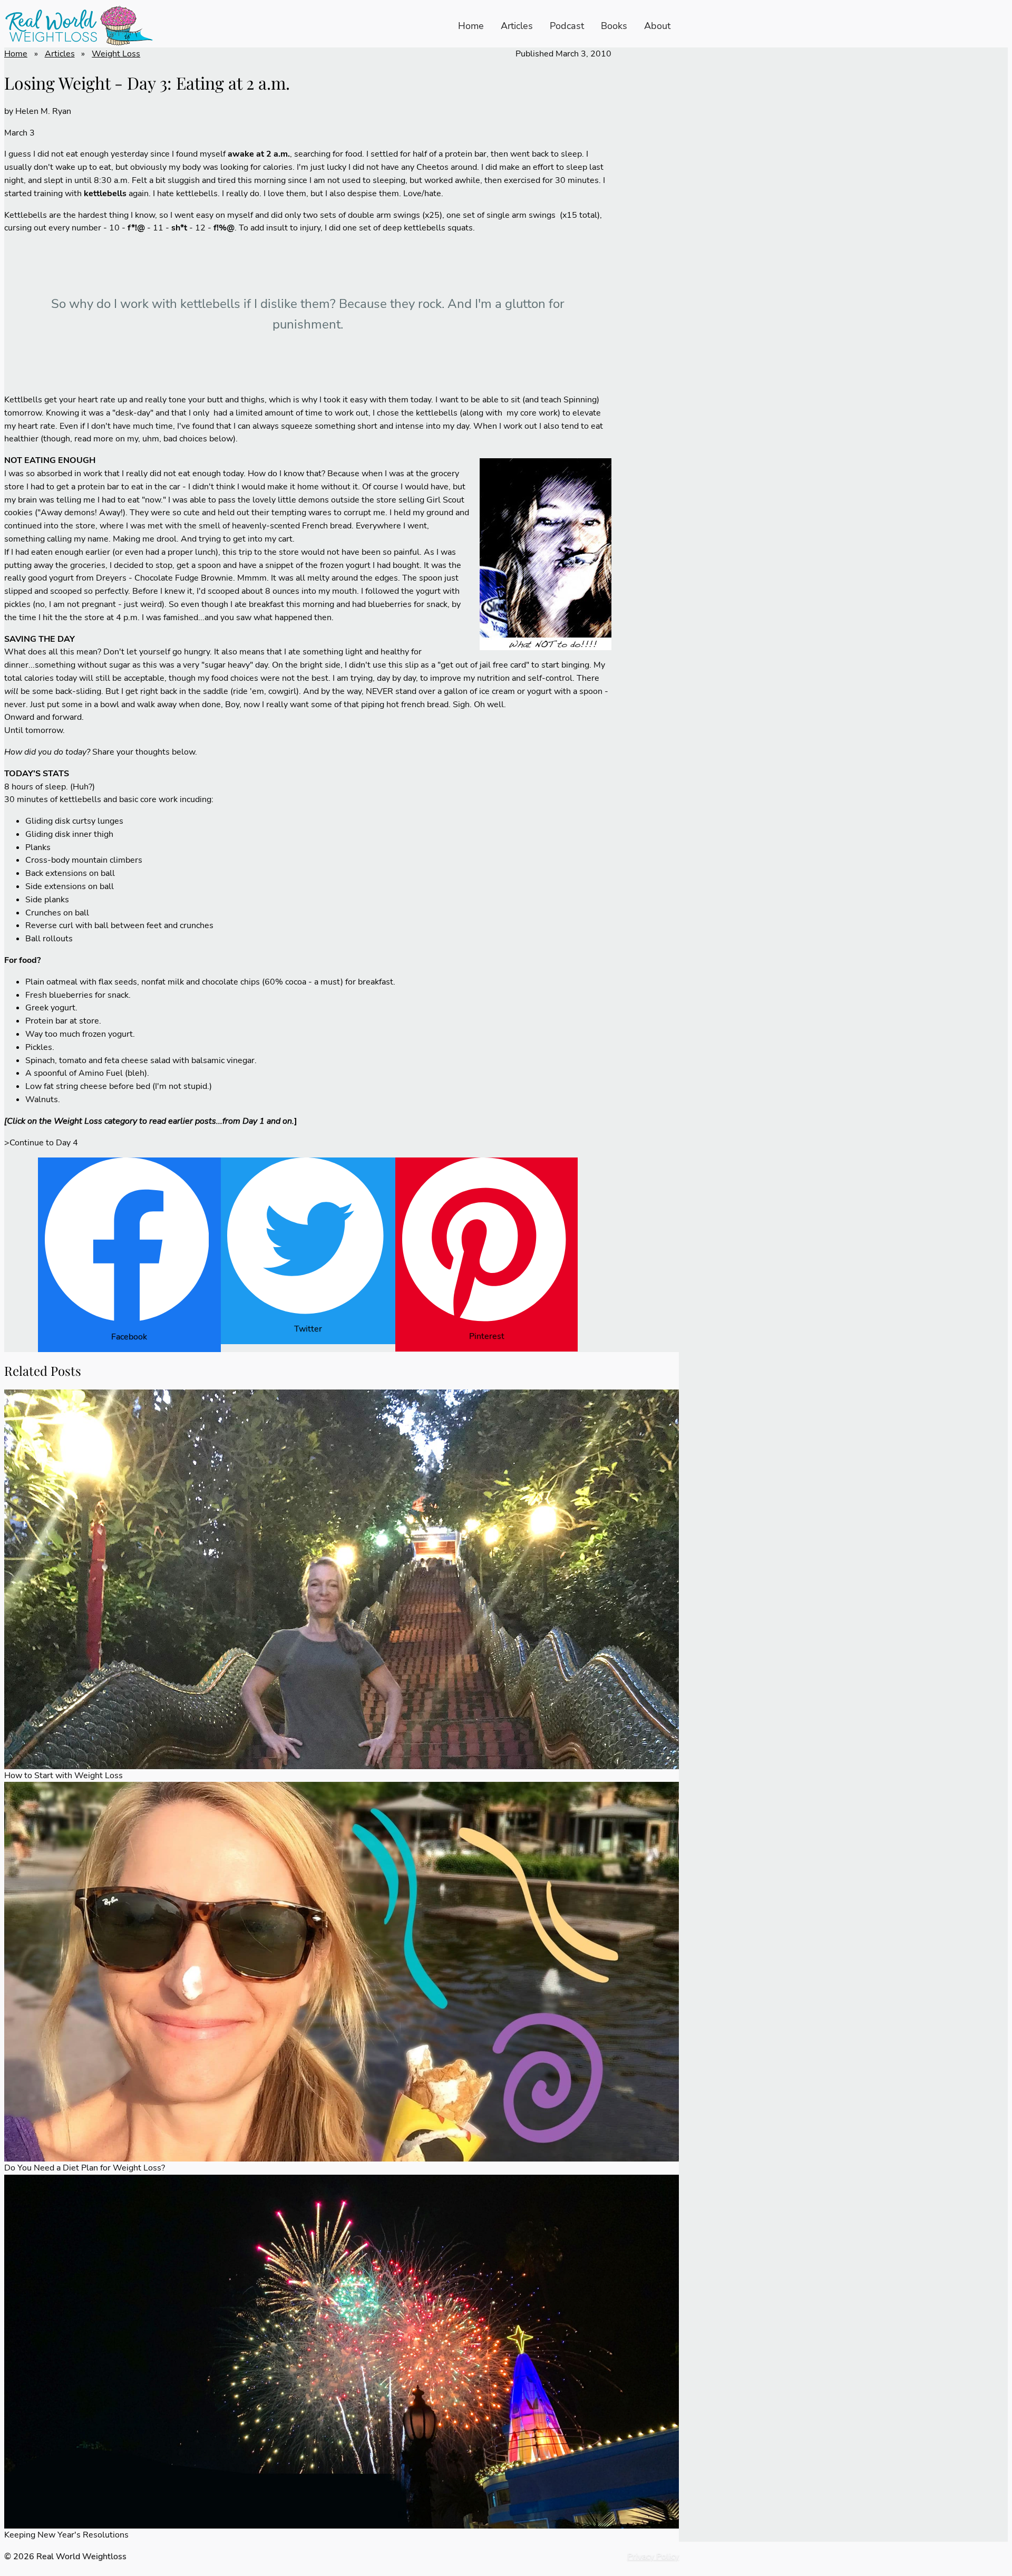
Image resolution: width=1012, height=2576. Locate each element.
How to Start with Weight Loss (64, 1776)
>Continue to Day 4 (41, 1143)
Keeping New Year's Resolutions (66, 2535)
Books (614, 26)
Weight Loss (116, 54)
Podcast (567, 26)
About (657, 26)
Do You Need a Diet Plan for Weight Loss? (85, 2168)
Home (471, 26)
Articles (517, 26)
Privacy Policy (653, 2556)
